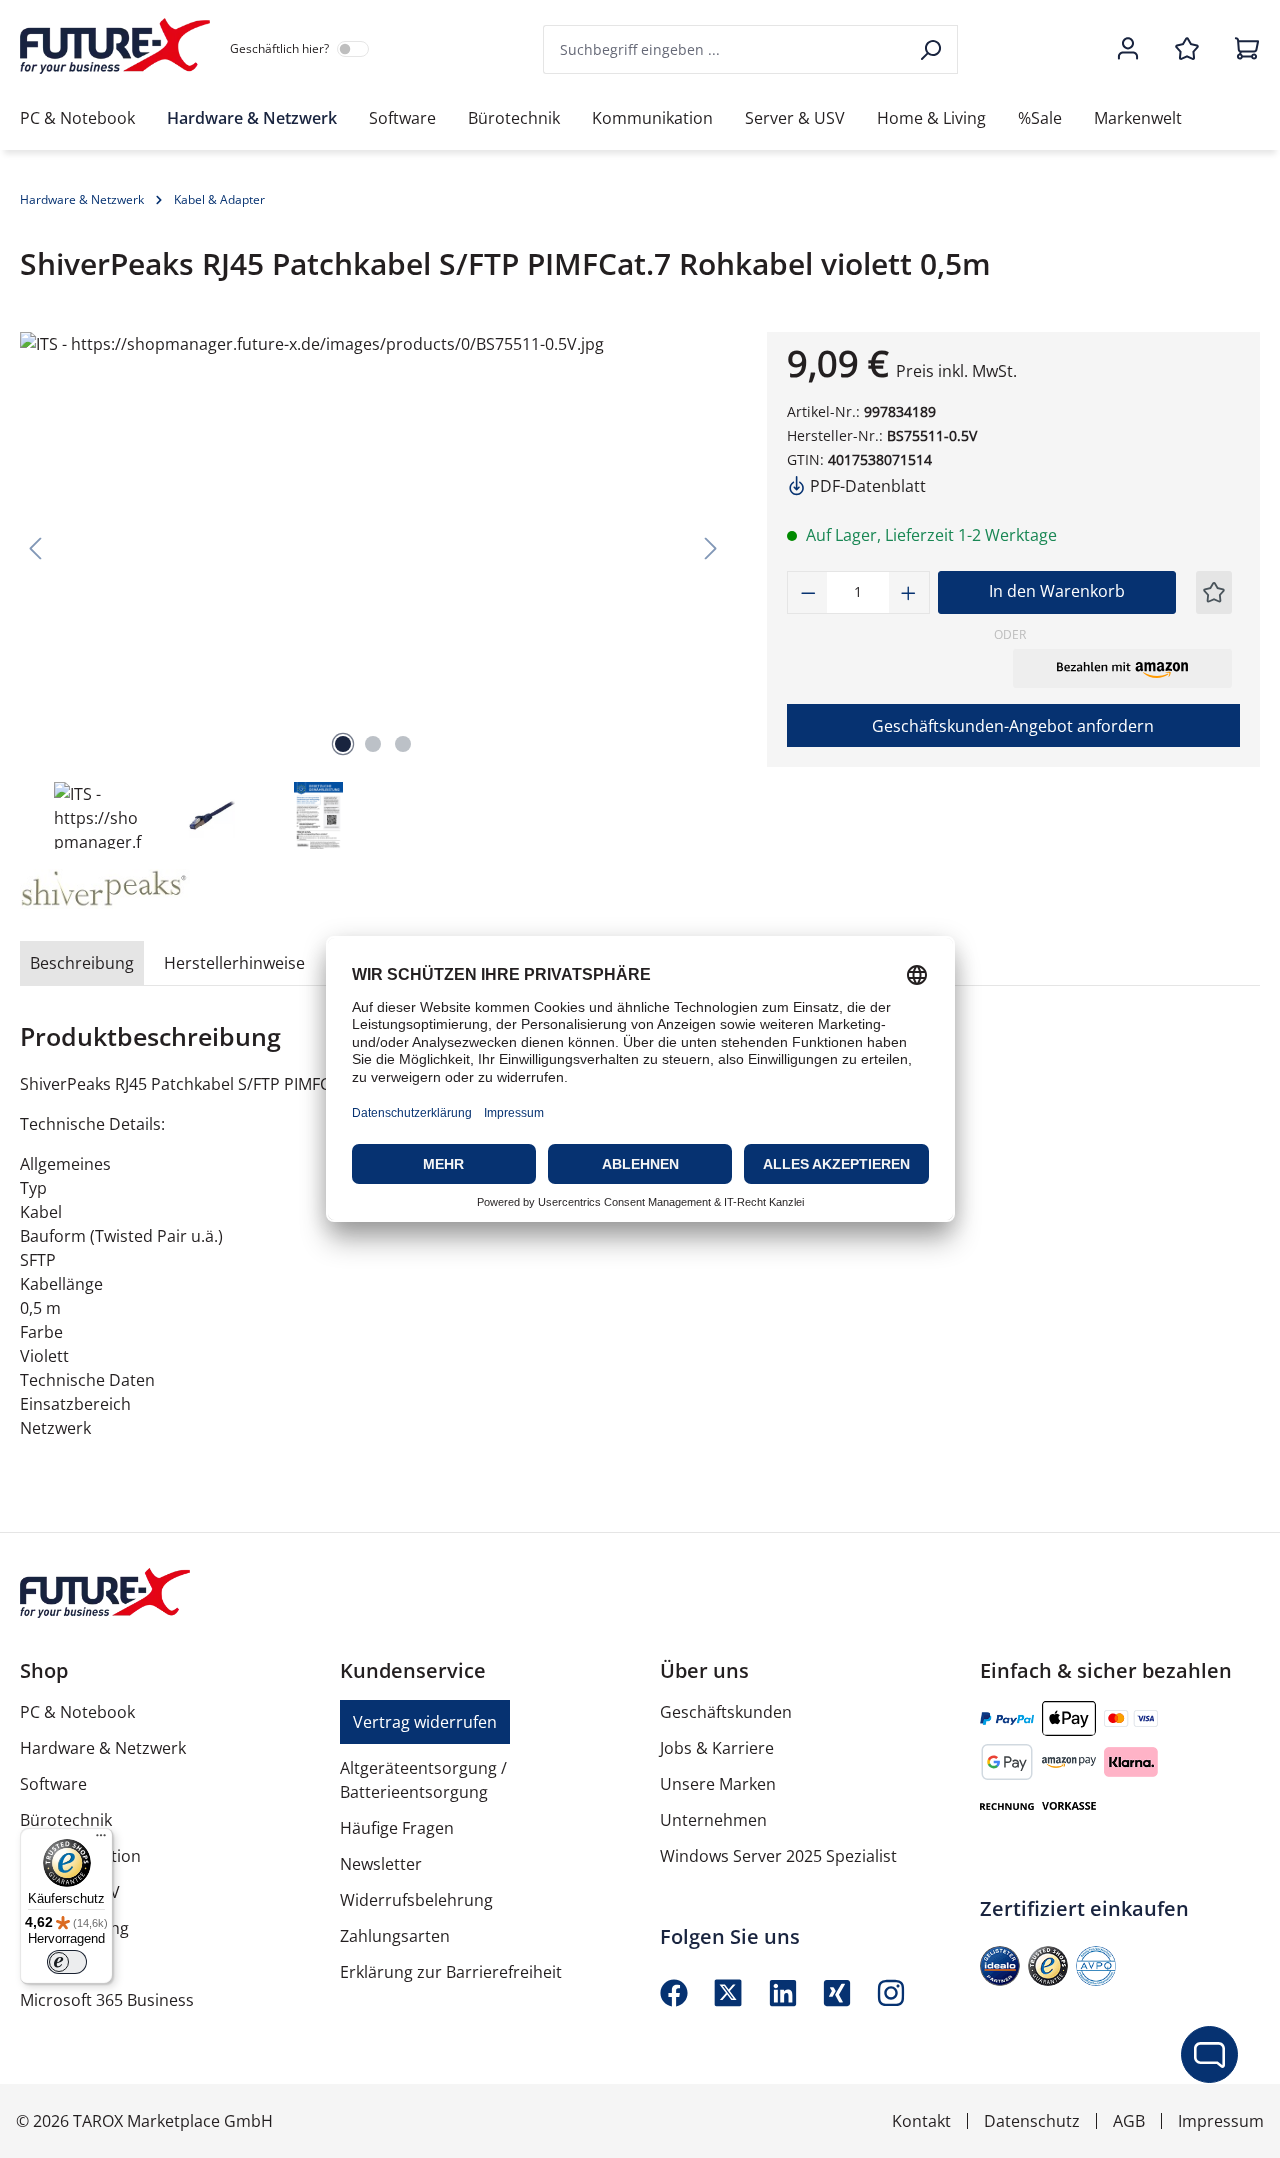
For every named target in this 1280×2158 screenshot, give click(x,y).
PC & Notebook (77, 1712)
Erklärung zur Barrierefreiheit (451, 1972)
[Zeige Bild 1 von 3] (343, 744)
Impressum (1221, 2121)
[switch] (67, 1962)
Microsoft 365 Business (107, 2000)
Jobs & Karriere (717, 1748)
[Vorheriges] (35, 547)
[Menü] (101, 1840)
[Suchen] (932, 49)
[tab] (82, 963)
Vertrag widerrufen (425, 1722)
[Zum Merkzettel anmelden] (1214, 592)
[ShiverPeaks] (104, 889)
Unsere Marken (718, 1784)
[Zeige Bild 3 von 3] (403, 744)
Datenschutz (1032, 2121)
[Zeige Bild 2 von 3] (373, 744)
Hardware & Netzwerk (103, 1748)
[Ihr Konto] (1128, 50)
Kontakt (921, 2121)
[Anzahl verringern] (808, 592)
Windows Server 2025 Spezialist (778, 1856)
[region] (373, 592)
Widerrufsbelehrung (416, 1900)
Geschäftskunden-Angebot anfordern (1013, 726)
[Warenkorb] (1241, 50)
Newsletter (381, 1864)
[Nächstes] (711, 547)
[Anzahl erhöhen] (909, 592)
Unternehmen (713, 1820)
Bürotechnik (66, 1820)
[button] (1122, 668)
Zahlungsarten (395, 1936)
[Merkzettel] (1187, 50)
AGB (1129, 2121)
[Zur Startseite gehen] (115, 46)
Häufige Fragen (397, 1828)
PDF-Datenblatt (866, 486)
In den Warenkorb (1057, 591)
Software (53, 1784)
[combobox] (725, 49)
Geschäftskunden (726, 1712)
